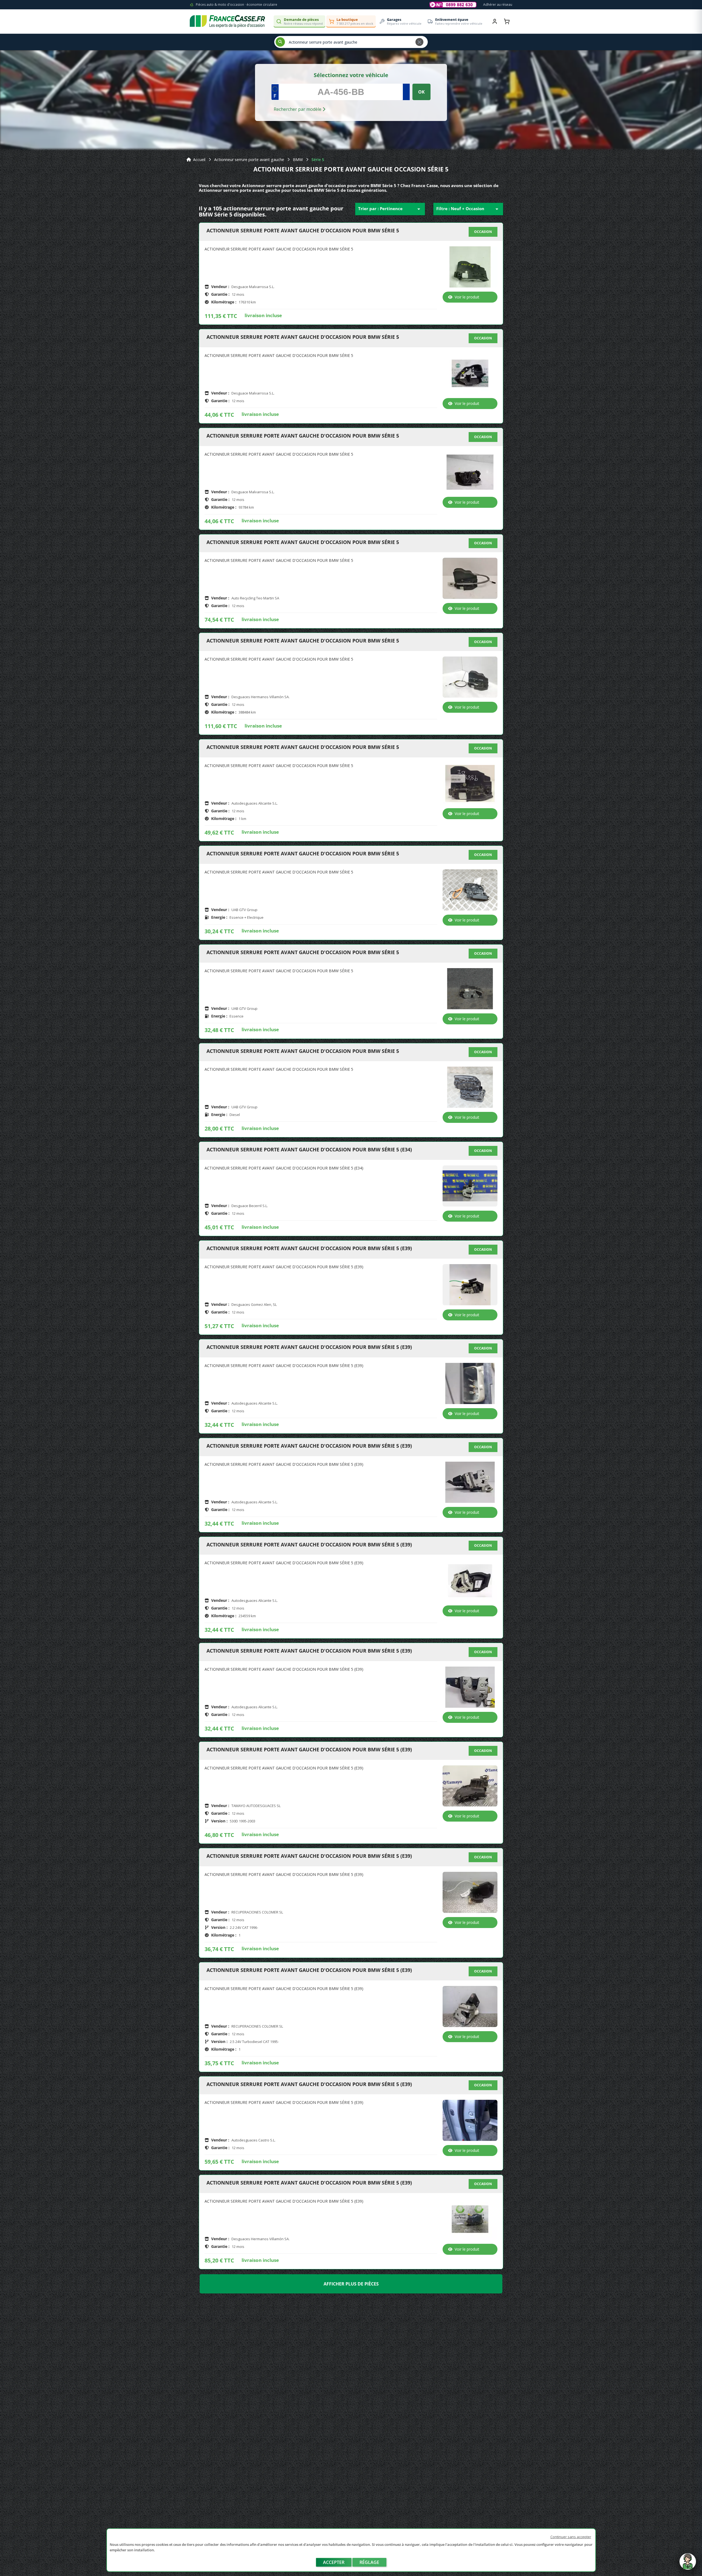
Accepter (334, 2562)
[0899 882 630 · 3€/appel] (453, 5)
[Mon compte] (495, 21)
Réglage (369, 2562)
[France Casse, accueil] (227, 21)
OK (421, 92)
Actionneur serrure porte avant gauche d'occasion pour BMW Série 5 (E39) (309, 1248)
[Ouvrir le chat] (688, 2564)
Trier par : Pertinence (390, 209)
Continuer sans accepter (571, 2537)
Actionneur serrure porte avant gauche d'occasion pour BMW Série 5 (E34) (309, 1150)
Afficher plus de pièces (351, 2284)
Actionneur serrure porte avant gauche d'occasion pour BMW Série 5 (303, 231)
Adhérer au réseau (498, 5)
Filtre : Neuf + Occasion (468, 209)
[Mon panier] (507, 21)
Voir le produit (467, 297)
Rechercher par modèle (298, 109)
